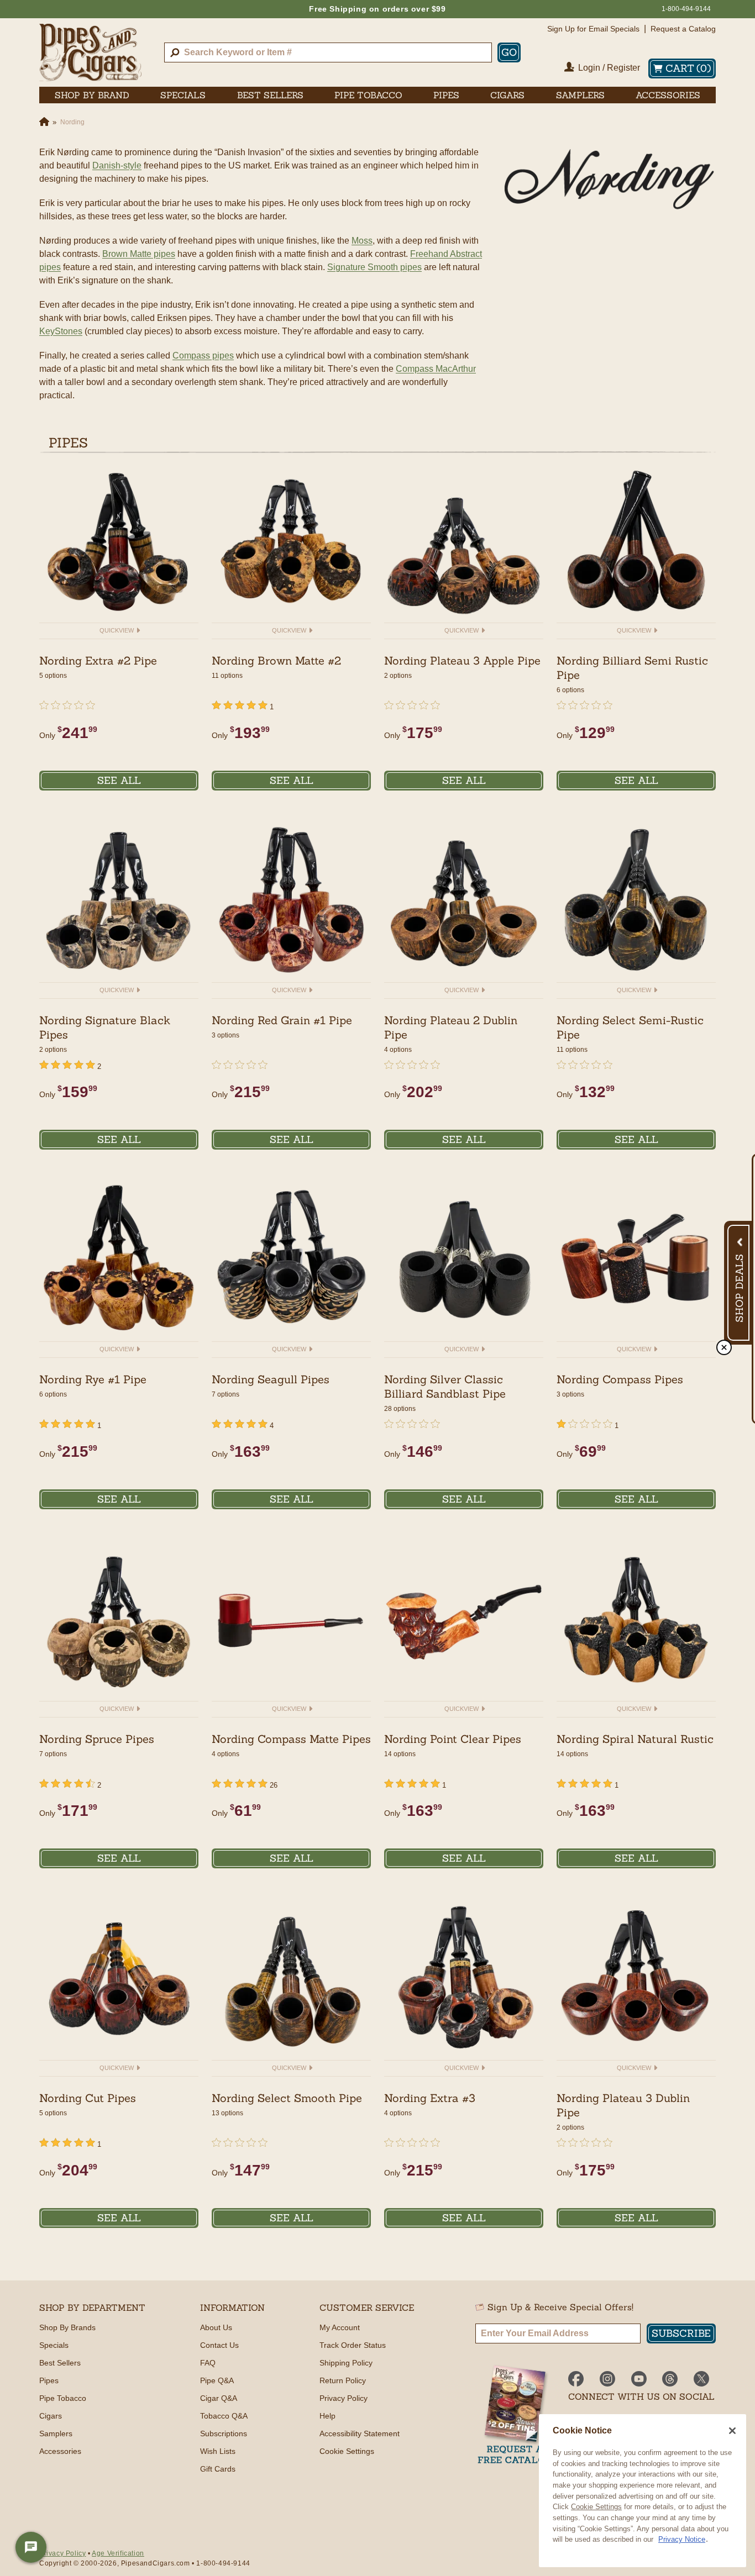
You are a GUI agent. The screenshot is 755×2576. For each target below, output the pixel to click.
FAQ (208, 2363)
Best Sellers (60, 2363)
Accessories (60, 2451)
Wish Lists (218, 2451)
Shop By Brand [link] (92, 95)
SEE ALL (119, 780)
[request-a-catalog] (515, 2416)
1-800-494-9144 (686, 9)
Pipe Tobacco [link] (368, 95)
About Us (216, 2327)
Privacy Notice (682, 2539)
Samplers (56, 2433)
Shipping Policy (346, 2363)
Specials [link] (183, 95)
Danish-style (117, 165)
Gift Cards (218, 2469)
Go (509, 52)
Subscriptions (224, 2433)
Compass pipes (203, 355)
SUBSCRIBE (681, 2333)
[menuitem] (92, 95)
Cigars (51, 2416)
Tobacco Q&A (224, 2416)
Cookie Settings (596, 2507)
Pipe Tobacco (63, 2398)
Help (327, 2416)
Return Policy (343, 2380)
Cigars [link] (507, 95)
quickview (117, 630)
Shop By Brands (67, 2327)
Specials (54, 2345)
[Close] (732, 2431)
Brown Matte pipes (139, 254)
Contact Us (219, 2345)
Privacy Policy (344, 2398)
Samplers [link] (580, 95)
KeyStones (61, 331)
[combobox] (328, 52)
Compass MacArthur (436, 369)
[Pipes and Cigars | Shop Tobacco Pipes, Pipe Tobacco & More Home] (90, 52)
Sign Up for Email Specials (593, 29)
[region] (643, 2491)
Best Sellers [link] (270, 95)
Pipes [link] (446, 95)
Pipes (49, 2380)
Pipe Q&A (217, 2380)
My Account (340, 2327)
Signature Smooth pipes (374, 267)
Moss (362, 241)
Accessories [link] (668, 95)
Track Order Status (353, 2345)
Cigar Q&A (219, 2398)
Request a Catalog (683, 29)
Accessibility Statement (360, 2433)
